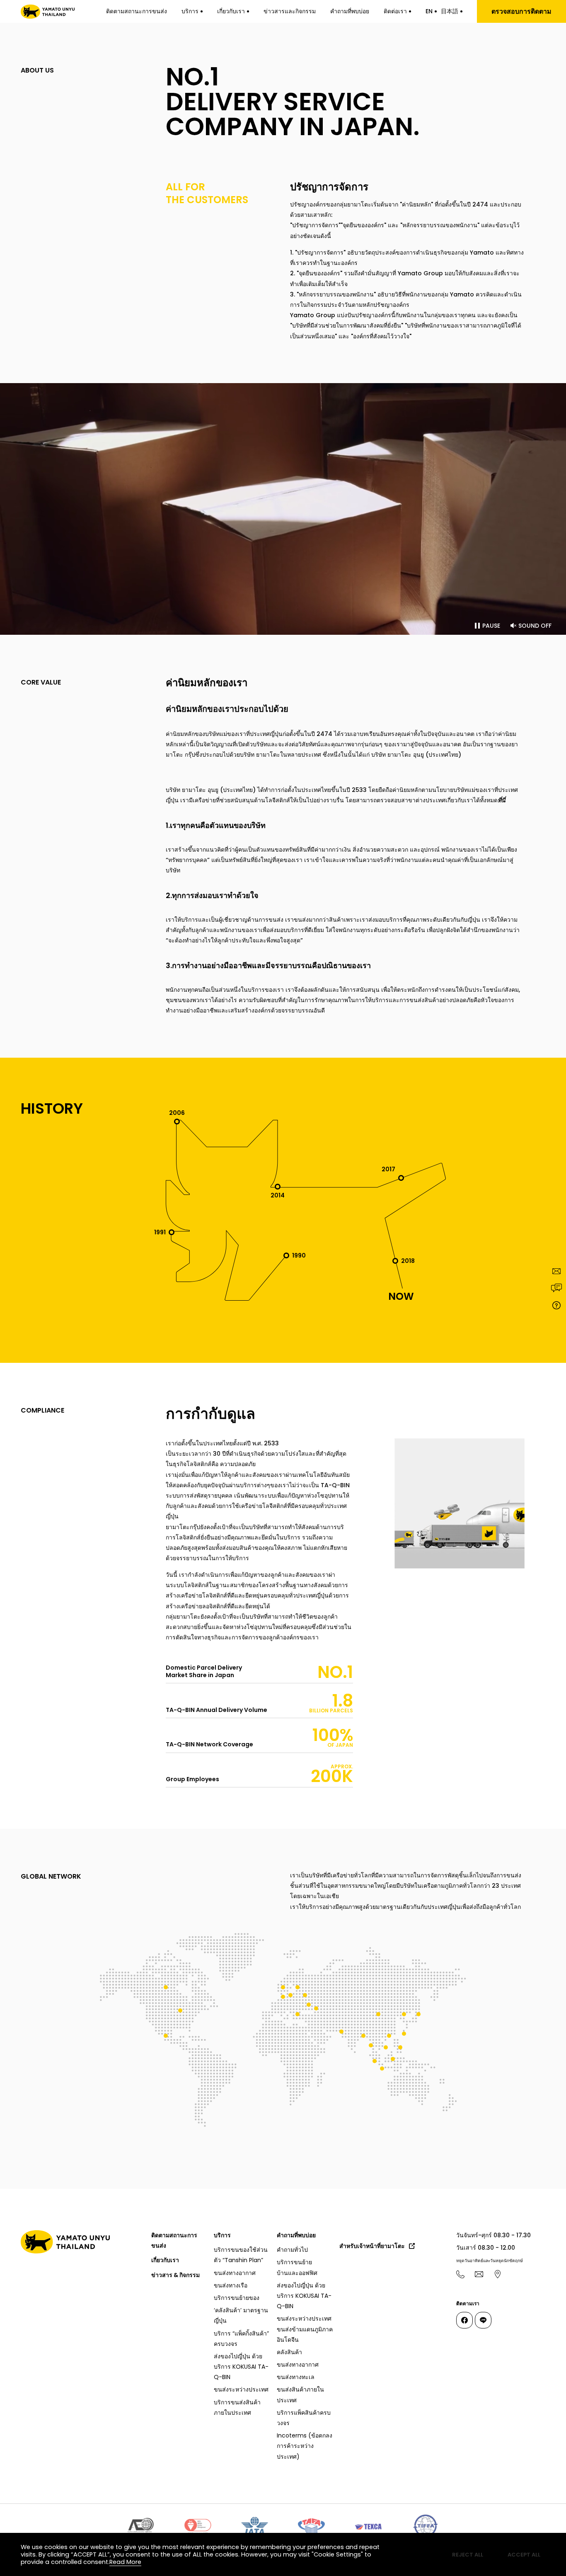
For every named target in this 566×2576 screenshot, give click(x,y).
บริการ (190, 11)
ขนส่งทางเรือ (231, 2285)
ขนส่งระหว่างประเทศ (241, 2390)
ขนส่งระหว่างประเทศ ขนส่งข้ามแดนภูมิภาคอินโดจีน (305, 2329)
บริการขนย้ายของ (237, 2298)
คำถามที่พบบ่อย (350, 11)
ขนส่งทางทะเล (296, 2377)
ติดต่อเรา (395, 11)
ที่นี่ (502, 801)
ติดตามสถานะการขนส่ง (137, 11)
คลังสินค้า (289, 2352)
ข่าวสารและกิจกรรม (290, 11)
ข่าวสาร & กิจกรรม (175, 2275)
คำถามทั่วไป (292, 2250)
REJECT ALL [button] (468, 2555)
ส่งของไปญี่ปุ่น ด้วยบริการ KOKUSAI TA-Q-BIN (241, 2367)
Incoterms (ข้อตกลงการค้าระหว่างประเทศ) (305, 2446)
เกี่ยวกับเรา (231, 11)
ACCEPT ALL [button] (524, 2555)
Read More (125, 2562)
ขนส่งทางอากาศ (235, 2273)
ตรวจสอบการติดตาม (521, 11)
